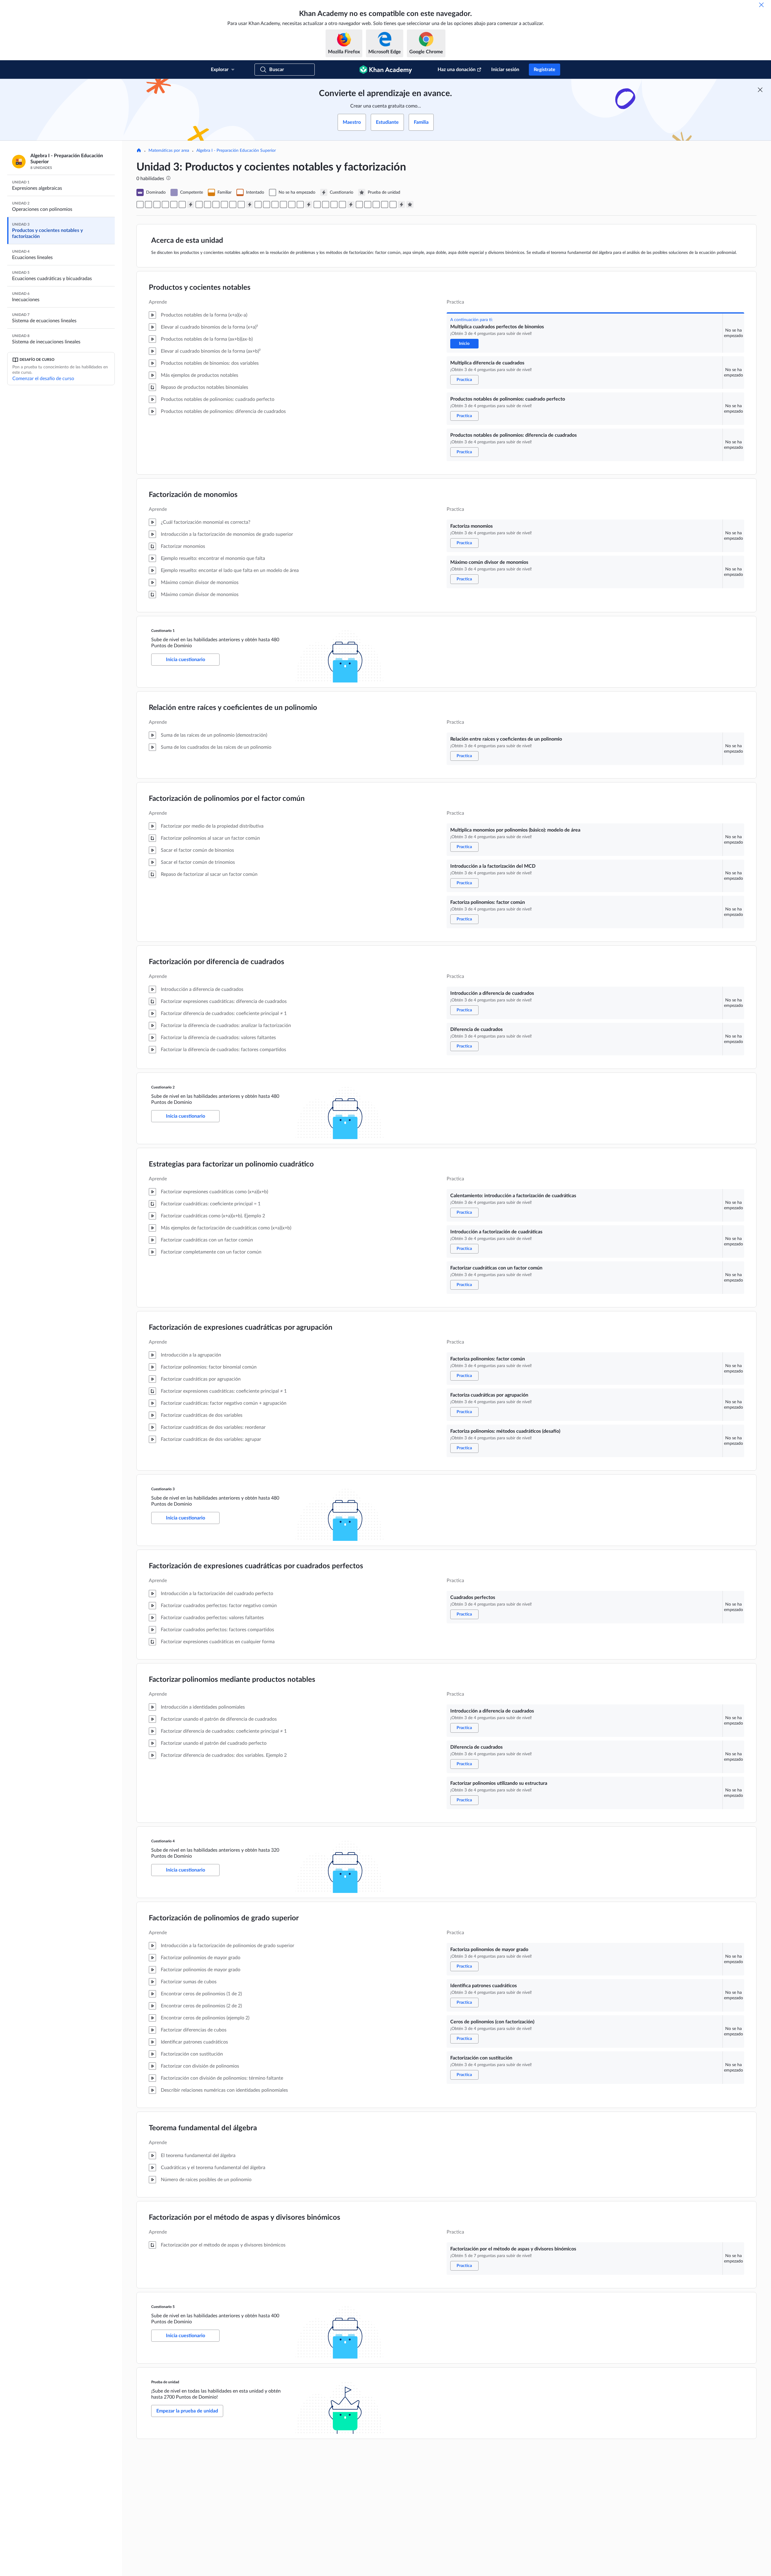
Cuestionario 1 (163, 631)
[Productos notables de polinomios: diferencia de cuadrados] (165, 205)
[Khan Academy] (386, 70)
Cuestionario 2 (163, 1087)
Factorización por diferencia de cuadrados (217, 962)
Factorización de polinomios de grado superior (224, 1918)
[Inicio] (139, 151)
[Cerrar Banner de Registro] (760, 90)
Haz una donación (457, 70)
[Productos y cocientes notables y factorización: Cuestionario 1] (191, 205)
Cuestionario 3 (163, 1489)
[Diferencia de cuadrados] (241, 205)
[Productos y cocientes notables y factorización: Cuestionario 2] (250, 205)
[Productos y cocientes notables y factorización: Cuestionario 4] (351, 205)
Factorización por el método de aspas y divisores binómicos (245, 2218)
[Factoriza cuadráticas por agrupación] (292, 205)
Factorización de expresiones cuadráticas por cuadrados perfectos (256, 1566)
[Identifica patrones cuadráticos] (368, 205)
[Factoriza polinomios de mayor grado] (359, 205)
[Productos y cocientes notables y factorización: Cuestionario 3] (309, 205)
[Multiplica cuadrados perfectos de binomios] (140, 205)
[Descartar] (761, 5)
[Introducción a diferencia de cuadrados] (233, 205)
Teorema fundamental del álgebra (203, 2128)
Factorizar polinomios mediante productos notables (232, 1680)
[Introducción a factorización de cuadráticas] (267, 205)
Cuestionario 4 (163, 1841)
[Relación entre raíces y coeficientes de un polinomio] (199, 205)
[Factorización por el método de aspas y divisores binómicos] (393, 205)
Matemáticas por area (169, 151)
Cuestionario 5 (163, 2307)
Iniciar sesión (505, 70)
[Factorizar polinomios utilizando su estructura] (342, 205)
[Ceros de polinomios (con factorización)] (376, 205)
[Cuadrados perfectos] (317, 205)
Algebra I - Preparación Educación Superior (236, 151)
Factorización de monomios (193, 495)
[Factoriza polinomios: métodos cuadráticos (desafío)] (300, 205)
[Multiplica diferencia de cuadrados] (148, 205)
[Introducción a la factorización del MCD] (216, 205)
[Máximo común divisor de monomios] (182, 205)
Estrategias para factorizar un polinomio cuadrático (231, 1164)
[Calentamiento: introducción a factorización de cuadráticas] (258, 205)
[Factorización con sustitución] (385, 205)
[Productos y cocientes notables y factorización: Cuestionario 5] (401, 205)
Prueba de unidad (165, 2382)
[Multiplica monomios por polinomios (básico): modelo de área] (208, 205)
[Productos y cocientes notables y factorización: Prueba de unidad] (410, 205)
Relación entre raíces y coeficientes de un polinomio (233, 708)
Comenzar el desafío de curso (43, 379)
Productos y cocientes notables (200, 288)
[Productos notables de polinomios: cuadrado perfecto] (157, 205)
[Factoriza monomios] (174, 205)
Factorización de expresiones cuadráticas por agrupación (241, 1328)
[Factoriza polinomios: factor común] (224, 205)
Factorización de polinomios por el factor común (227, 799)
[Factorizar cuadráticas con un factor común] (275, 205)
